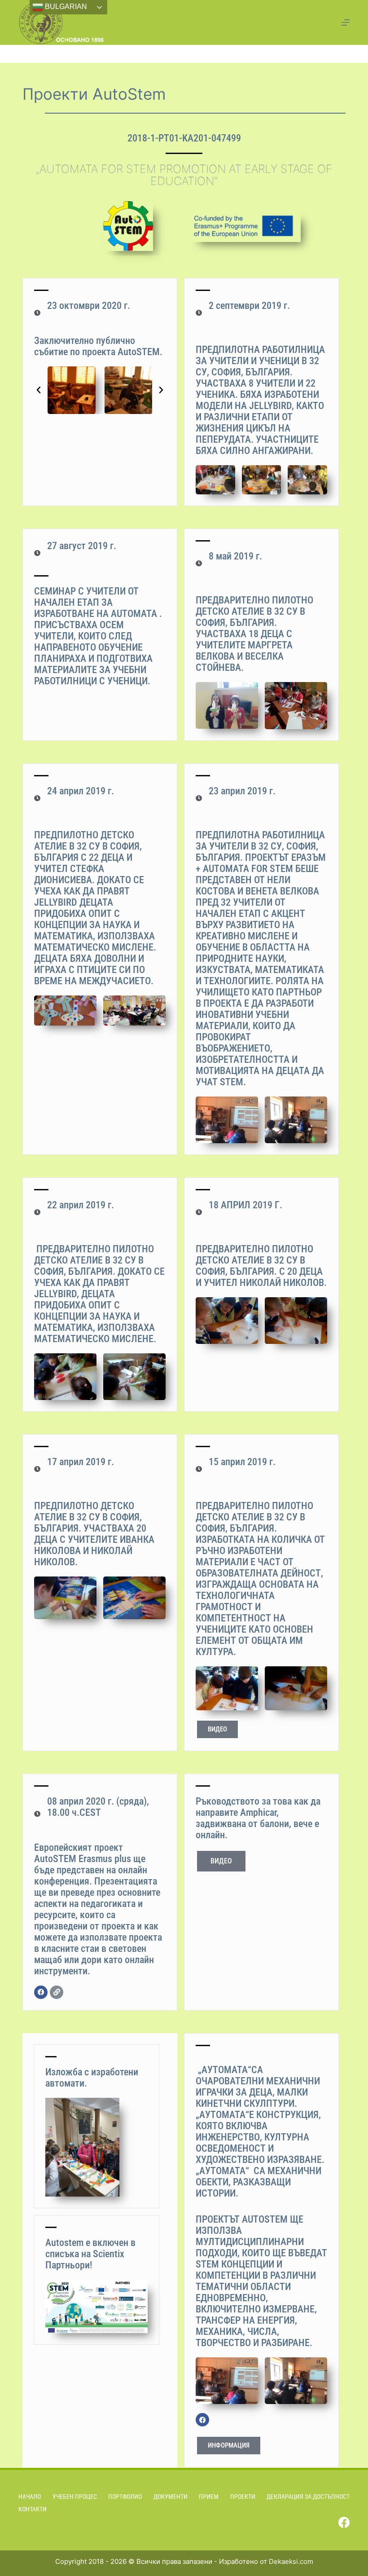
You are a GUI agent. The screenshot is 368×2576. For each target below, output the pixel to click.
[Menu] (346, 22)
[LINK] (57, 1992)
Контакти (33, 2509)
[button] (39, 390)
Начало (30, 2497)
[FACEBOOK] (41, 1992)
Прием (209, 2497)
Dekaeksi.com (291, 2561)
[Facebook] (344, 2522)
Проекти (243, 2497)
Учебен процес (75, 2497)
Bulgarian (65, 7)
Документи (171, 2497)
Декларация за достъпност (308, 2497)
